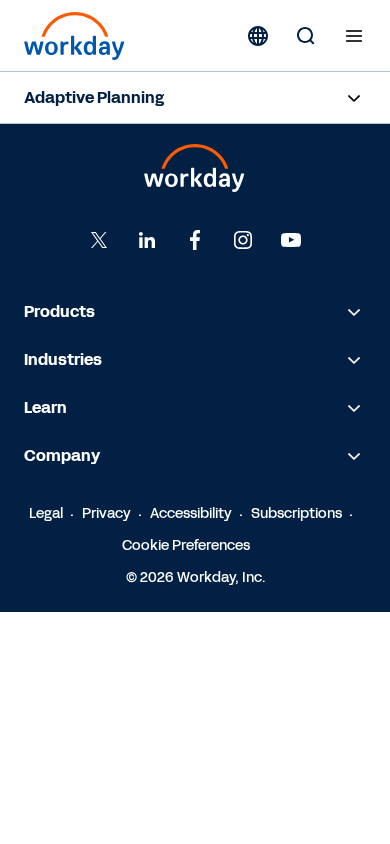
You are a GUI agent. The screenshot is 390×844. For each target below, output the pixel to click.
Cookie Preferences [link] (186, 545)
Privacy (106, 513)
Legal (46, 513)
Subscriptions (296, 513)
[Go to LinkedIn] (147, 240)
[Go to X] (99, 240)
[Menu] (354, 36)
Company (62, 455)
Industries (63, 359)
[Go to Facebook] (195, 240)
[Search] (306, 36)
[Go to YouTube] (291, 240)
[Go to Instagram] (243, 240)
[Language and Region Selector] (258, 36)
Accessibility (191, 513)
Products (59, 311)
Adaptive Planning (94, 97)
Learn (45, 407)
